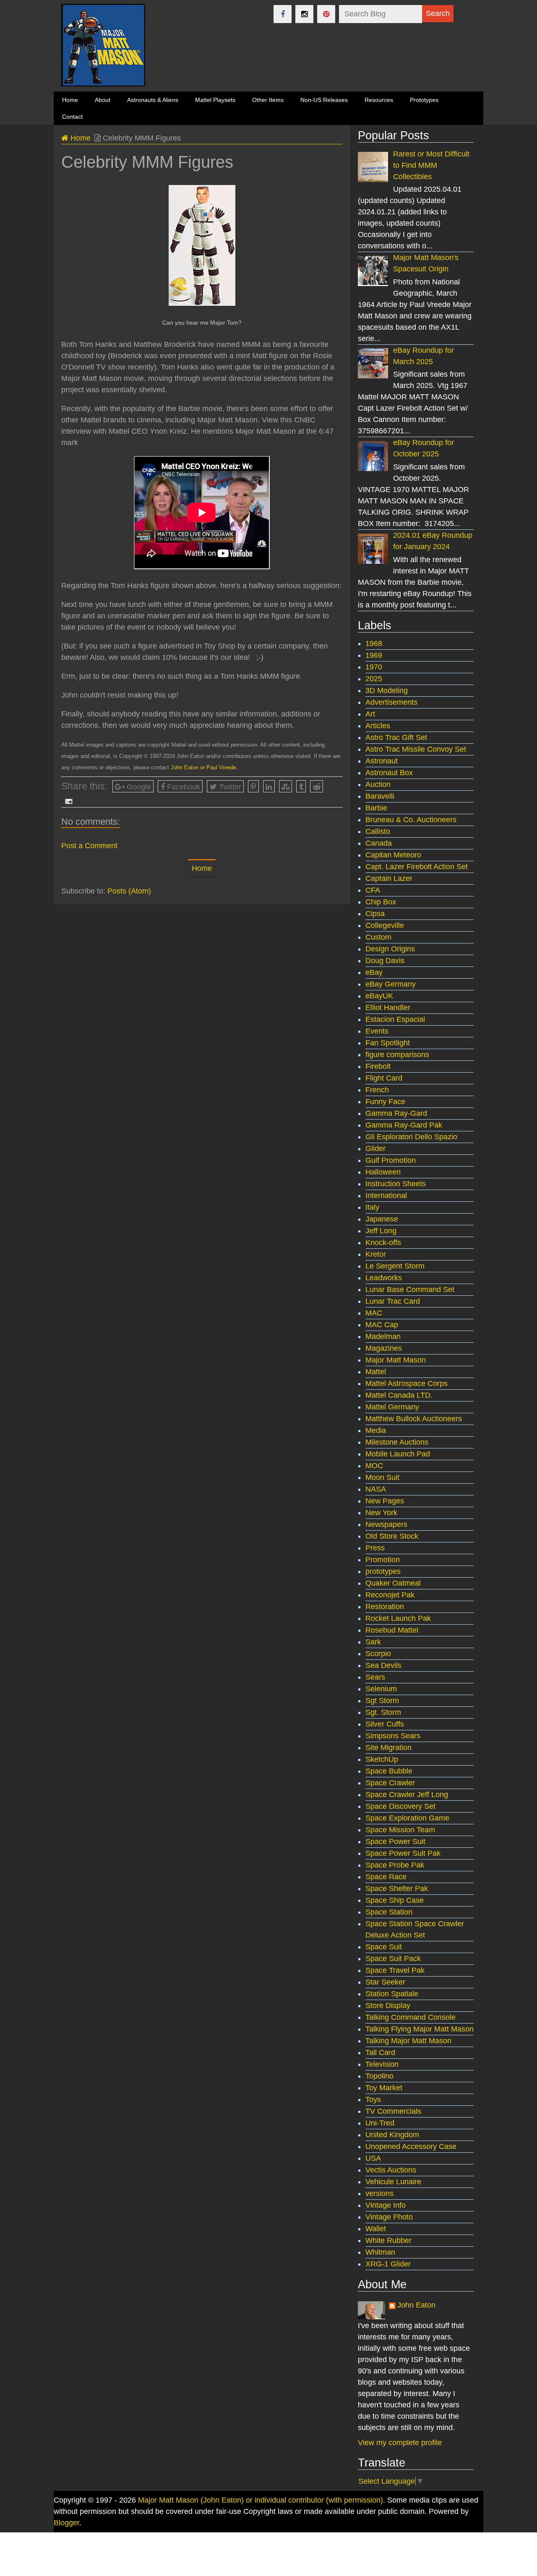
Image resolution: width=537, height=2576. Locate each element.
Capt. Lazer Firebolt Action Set (417, 867)
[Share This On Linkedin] (269, 786)
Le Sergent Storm (395, 1266)
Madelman (383, 1336)
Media (376, 1430)
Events (377, 1031)
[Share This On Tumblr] (301, 786)
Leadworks (384, 1278)
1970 (374, 667)
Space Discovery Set (400, 1806)
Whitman (380, 2252)
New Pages (385, 1501)
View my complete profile (400, 2443)
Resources (379, 100)
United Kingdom (392, 2135)
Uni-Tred (380, 2123)
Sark (373, 1642)
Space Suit (384, 1947)
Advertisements (391, 702)
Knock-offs (383, 1242)
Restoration (385, 1607)
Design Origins (390, 949)
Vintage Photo (389, 2217)
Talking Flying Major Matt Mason (420, 2029)
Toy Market (384, 2088)
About (103, 100)
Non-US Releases (324, 100)
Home (80, 138)
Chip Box (381, 902)
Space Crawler (390, 1783)
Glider (375, 1149)
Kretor (376, 1254)
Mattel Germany (392, 1407)
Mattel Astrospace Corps (407, 1383)
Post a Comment (89, 846)
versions (379, 2193)
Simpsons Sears (393, 1736)
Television (382, 2064)
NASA (376, 1489)
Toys (373, 2099)
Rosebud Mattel (392, 1630)
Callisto (378, 831)
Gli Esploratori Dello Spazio (411, 1137)
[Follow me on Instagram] (304, 14)
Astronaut (382, 761)
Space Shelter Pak (397, 1888)
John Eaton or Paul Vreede (203, 767)
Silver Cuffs (385, 1724)
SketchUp (382, 1759)
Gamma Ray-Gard (396, 1113)
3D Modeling (387, 690)
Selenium (381, 1689)
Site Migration (388, 1748)
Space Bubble (389, 1771)
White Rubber (388, 2240)
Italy (372, 1207)
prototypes (383, 1571)
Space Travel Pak (395, 1970)
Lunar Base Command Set (410, 1289)
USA (373, 2158)
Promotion (383, 1560)
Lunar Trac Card (393, 1301)
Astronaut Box (389, 773)
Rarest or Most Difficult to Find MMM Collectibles (431, 165)
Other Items (268, 100)
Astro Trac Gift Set (396, 737)
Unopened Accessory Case (411, 2146)
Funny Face (385, 1102)
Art (370, 714)
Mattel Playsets (215, 100)
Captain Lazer (389, 878)
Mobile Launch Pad (398, 1454)
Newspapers (386, 1524)
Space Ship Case (395, 1900)
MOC (374, 1466)
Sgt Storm (382, 1701)
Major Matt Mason (396, 1360)
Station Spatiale (392, 1994)
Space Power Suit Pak (403, 1853)
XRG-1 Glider (388, 2264)
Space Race (386, 1877)
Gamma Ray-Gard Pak (404, 1125)
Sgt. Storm (383, 1712)
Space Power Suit (395, 1841)
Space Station (389, 1912)
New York (381, 1513)
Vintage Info (386, 2205)
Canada (379, 843)
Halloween (383, 1172)
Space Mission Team (400, 1830)
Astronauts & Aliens (153, 100)
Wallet (376, 2229)
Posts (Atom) (129, 891)
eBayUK (379, 996)
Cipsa (375, 914)
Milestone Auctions (397, 1442)
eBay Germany (391, 984)
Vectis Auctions (391, 2170)
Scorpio (378, 1654)
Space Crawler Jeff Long (407, 1795)
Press (375, 1548)
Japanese (382, 1219)
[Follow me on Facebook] (283, 14)
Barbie (376, 808)
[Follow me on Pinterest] (326, 14)
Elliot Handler (388, 1008)
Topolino (379, 2076)
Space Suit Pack (393, 1959)
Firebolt (378, 1066)
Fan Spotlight (388, 1043)
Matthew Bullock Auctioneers (414, 1419)
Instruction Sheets (396, 1184)
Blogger (66, 2523)
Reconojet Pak (390, 1595)
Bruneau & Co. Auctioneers (411, 820)
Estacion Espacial (395, 1019)
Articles (378, 726)
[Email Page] (67, 801)
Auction (378, 784)
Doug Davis (385, 961)
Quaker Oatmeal (393, 1583)
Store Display (388, 2006)
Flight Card (384, 1078)
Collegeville (385, 925)
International (386, 1196)
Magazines (384, 1348)
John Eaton (416, 2305)
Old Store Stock (392, 1536)
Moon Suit (382, 1477)
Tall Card (380, 2052)
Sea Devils (383, 1665)
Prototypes (424, 100)
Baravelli (380, 796)
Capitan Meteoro (393, 855)
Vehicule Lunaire (393, 2182)
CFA (373, 890)
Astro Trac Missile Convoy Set (416, 749)
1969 (374, 655)
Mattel (376, 1372)
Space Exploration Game (407, 1818)
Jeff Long (381, 1231)
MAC (374, 1313)
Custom (378, 937)
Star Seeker (385, 1982)
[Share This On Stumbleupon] (286, 786)
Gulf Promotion (391, 1160)
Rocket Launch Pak (398, 1618)
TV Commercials (393, 2111)
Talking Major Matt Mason (408, 2041)
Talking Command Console (411, 2017)
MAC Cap (382, 1325)
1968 (374, 643)
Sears (375, 1677)
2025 (374, 679)
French (377, 1090)
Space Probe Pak (395, 1865)
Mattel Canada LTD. (399, 1395)
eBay (374, 972)
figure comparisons (397, 1055)
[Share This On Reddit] (317, 786)
